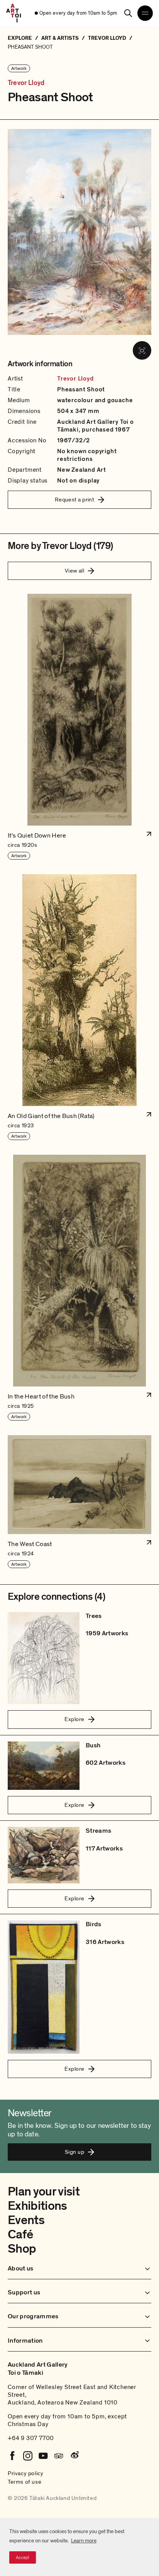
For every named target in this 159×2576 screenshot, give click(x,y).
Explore (74, 1719)
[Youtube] (43, 2456)
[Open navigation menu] (145, 13)
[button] (79, 727)
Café (20, 2234)
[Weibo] (74, 2456)
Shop (22, 2249)
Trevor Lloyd (26, 83)
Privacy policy (25, 2473)
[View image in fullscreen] (142, 350)
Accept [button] (23, 2557)
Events (26, 2220)
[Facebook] (12, 2456)
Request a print (75, 500)
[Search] (128, 13)
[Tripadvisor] (59, 2456)
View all (75, 571)
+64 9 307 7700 (31, 2438)
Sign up (74, 2152)
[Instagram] (28, 2456)
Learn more (84, 2541)
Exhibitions (37, 2206)
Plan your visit (44, 2192)
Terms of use (25, 2482)
